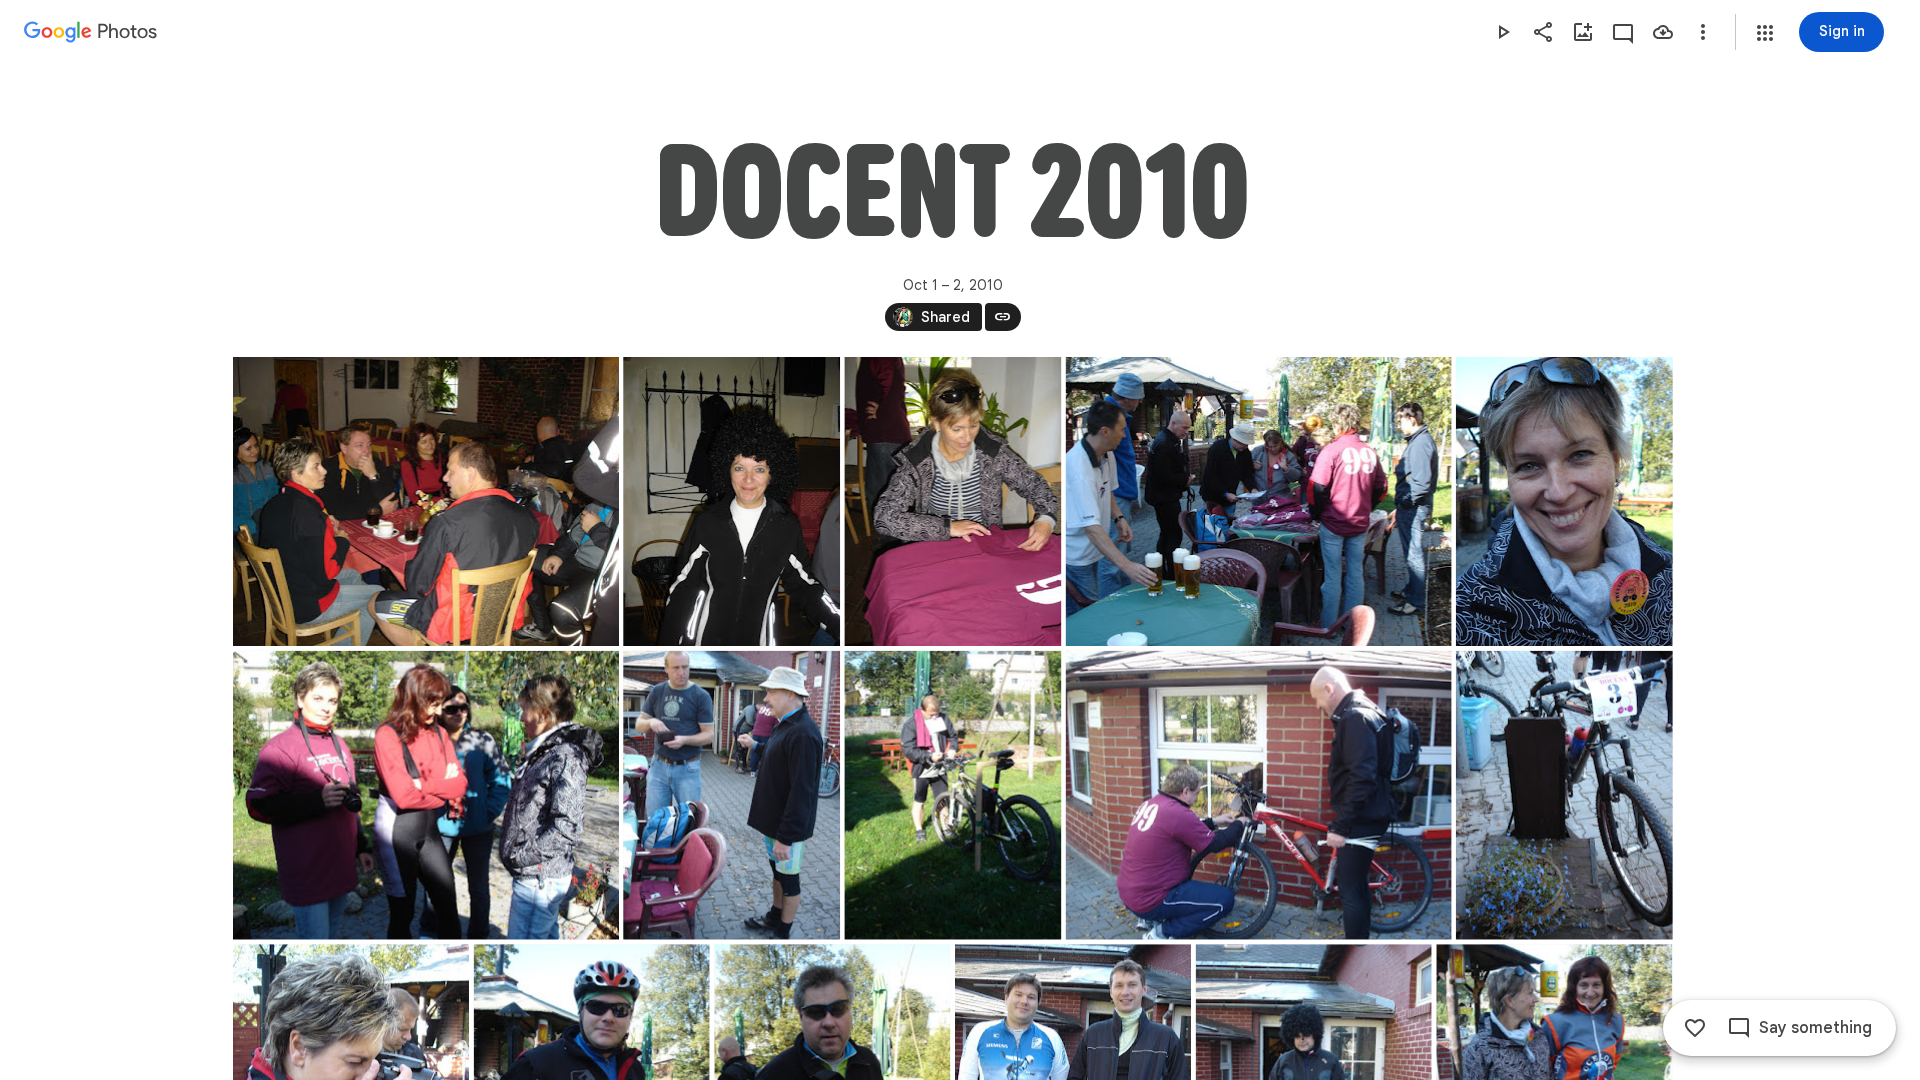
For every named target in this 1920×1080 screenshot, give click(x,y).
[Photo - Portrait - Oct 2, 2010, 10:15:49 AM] (731, 795)
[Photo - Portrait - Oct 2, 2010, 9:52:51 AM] (731, 501)
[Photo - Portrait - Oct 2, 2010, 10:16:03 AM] (952, 795)
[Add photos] (1583, 32)
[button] (1765, 33)
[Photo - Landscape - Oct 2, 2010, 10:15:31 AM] (426, 795)
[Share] (1543, 32)
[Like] (1695, 1028)
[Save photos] (1663, 32)
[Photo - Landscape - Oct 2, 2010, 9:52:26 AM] (426, 501)
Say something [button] (1815, 1028)
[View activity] (1623, 32)
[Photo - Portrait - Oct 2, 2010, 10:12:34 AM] (1563, 501)
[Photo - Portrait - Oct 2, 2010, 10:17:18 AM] (1563, 795)
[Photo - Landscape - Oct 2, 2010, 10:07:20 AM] (1258, 501)
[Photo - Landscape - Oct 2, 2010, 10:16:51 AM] (1258, 795)
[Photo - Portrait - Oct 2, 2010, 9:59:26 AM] (952, 501)
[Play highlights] (1503, 32)
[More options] (1703, 32)
